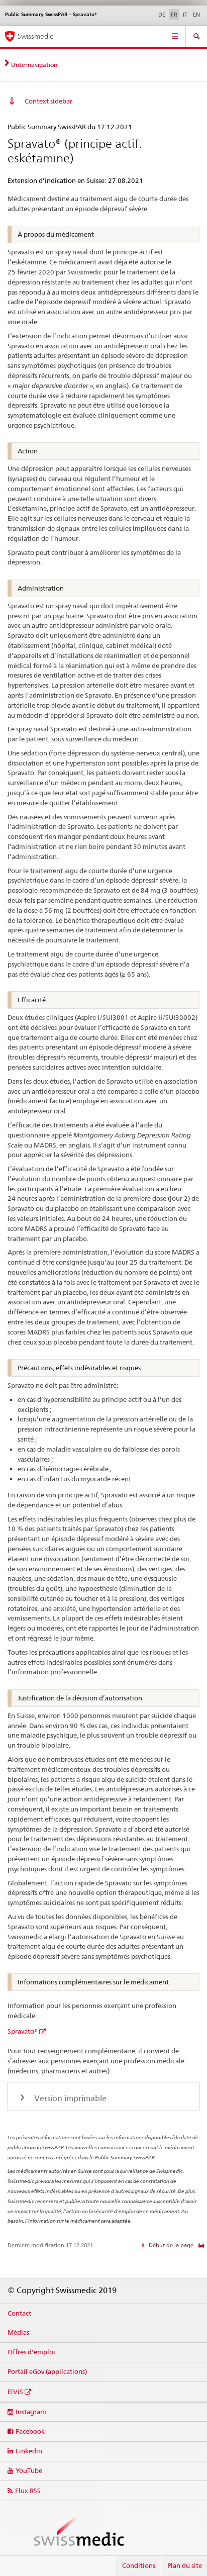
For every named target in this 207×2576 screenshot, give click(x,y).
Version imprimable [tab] (69, 2098)
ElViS (15, 2392)
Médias (18, 2332)
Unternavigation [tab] (34, 65)
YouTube (29, 2470)
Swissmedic (35, 36)
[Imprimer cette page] (201, 2248)
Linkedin (29, 2451)
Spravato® (23, 2031)
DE (162, 15)
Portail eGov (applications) (47, 2371)
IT (185, 15)
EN (196, 15)
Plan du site (185, 2565)
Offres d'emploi (31, 2352)
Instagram (31, 2412)
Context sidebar (48, 101)
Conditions (139, 2565)
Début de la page (170, 2245)
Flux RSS (28, 2491)
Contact (19, 2313)
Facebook (30, 2431)
